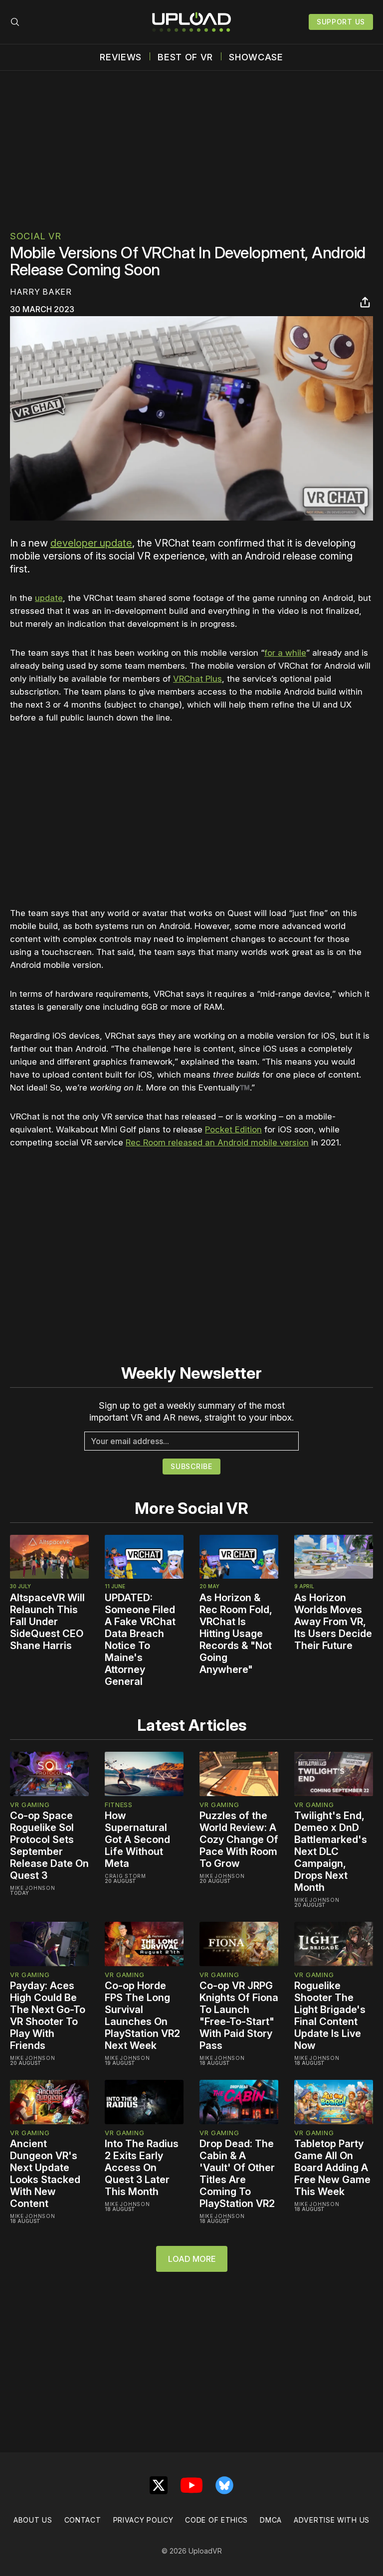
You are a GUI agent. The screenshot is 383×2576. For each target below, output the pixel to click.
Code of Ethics (216, 2520)
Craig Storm (125, 1876)
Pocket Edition (233, 1129)
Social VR (35, 236)
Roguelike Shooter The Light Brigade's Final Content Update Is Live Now (330, 2016)
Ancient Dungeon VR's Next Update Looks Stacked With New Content (45, 2174)
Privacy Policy (143, 2520)
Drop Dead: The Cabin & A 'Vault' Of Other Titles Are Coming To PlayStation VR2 (237, 2174)
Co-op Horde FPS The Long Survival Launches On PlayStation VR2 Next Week (142, 2016)
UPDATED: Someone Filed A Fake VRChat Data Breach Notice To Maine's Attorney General (140, 1640)
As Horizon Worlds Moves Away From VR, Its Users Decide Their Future (333, 1622)
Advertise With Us (332, 2520)
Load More (192, 2259)
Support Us (341, 22)
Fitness (119, 1805)
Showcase (256, 57)
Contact (83, 2520)
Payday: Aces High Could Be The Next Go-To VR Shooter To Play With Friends (48, 2016)
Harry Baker (41, 292)
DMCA (271, 2520)
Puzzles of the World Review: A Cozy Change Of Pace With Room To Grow (239, 1840)
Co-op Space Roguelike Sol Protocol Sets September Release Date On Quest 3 (49, 1845)
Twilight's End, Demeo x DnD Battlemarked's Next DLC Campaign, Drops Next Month (331, 1851)
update (49, 598)
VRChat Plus (197, 679)
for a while (285, 653)
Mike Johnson (32, 1888)
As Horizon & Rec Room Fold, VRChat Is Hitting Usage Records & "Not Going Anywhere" (236, 1634)
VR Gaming (30, 1805)
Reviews (121, 57)
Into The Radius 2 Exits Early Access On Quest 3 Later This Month (142, 2168)
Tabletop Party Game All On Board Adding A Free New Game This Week (332, 2168)
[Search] (15, 22)
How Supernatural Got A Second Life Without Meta (137, 1840)
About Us (33, 2520)
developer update (91, 543)
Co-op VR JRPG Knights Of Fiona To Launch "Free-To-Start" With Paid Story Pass (239, 2016)
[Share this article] (365, 302)
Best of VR (185, 57)
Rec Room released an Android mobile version (217, 1142)
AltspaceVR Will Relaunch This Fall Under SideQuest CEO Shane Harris (47, 1622)
